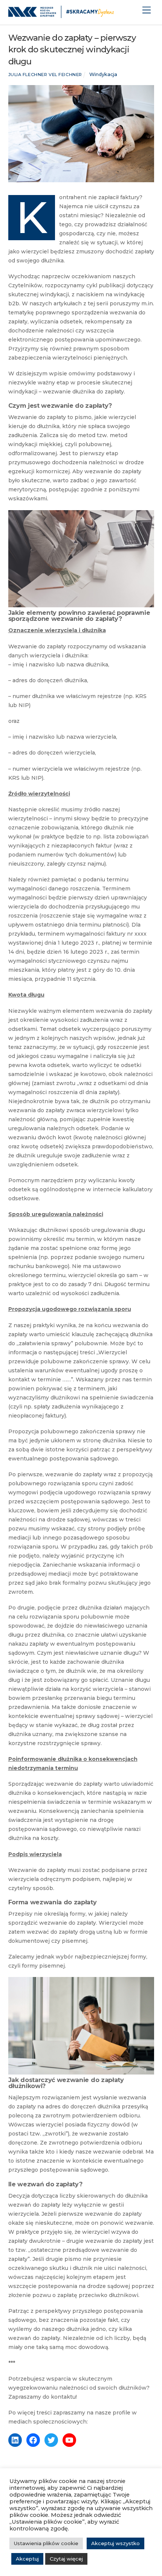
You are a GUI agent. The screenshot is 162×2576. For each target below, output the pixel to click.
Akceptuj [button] (27, 2559)
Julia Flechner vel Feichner (45, 75)
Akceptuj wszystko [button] (115, 2543)
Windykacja (103, 74)
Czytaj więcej (66, 2559)
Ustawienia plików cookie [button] (46, 2543)
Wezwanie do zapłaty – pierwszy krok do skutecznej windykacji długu (72, 50)
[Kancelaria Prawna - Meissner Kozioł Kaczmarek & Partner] (61, 15)
